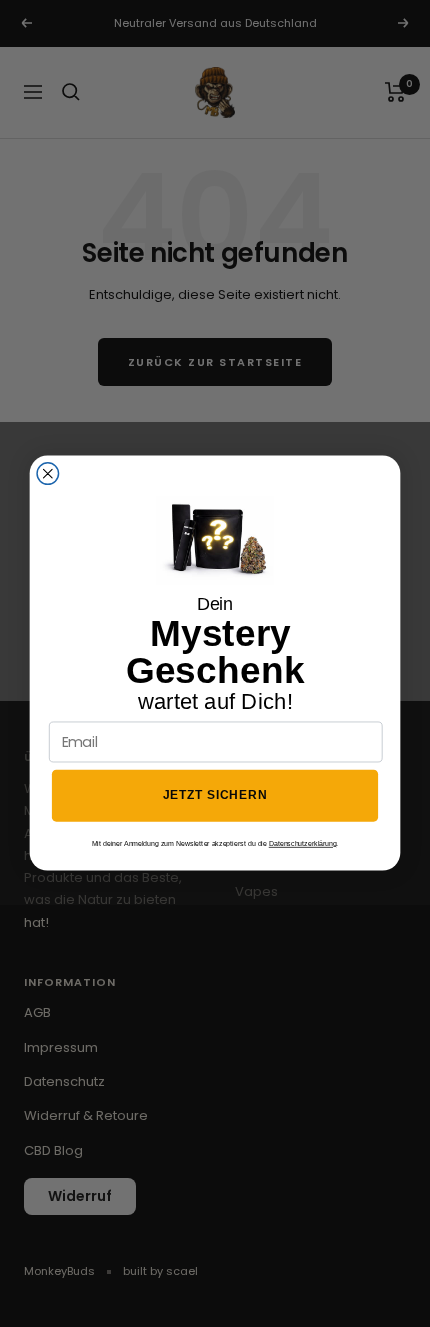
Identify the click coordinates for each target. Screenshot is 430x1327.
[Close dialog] (48, 474)
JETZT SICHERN (215, 796)
